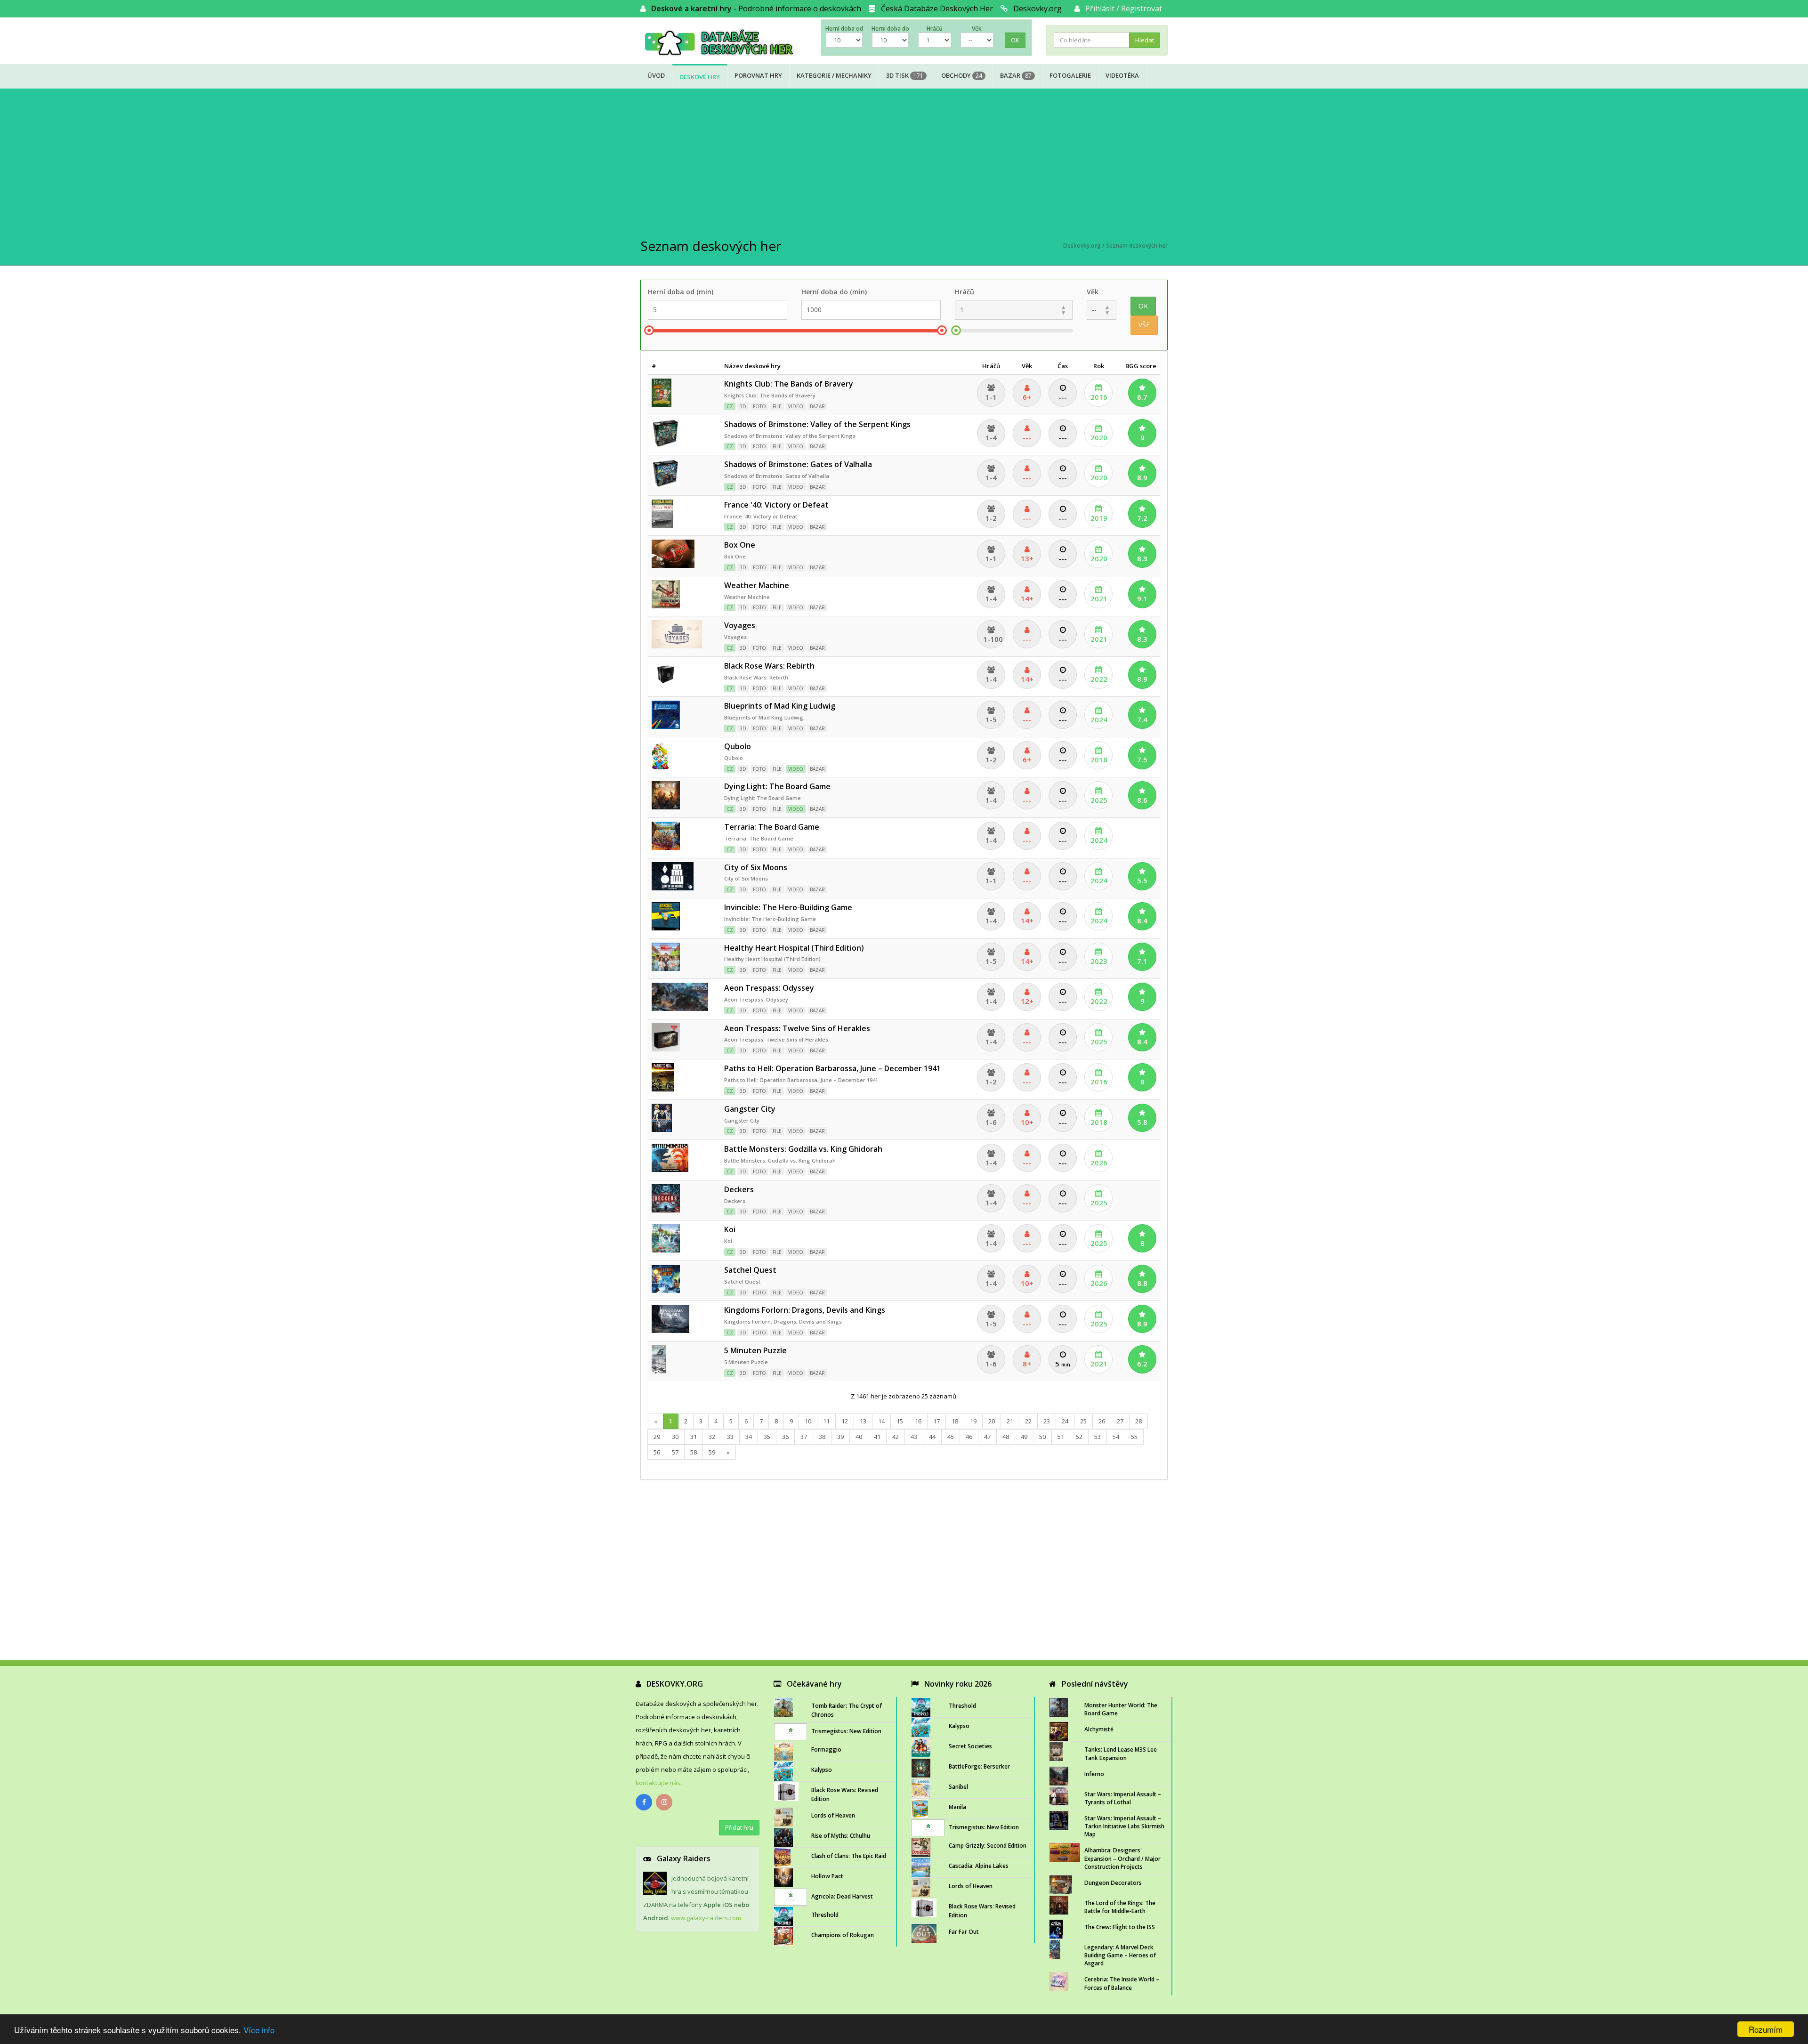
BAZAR (817, 406)
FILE (777, 406)
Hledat (1145, 40)
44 (932, 1437)
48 (1006, 1437)
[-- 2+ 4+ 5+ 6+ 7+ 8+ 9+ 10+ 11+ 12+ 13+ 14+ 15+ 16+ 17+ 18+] (1102, 310)
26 (1102, 1421)
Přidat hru (739, 1827)
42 (896, 1437)
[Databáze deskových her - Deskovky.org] (723, 42)
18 (955, 1421)
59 (712, 1452)
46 (969, 1437)
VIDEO (796, 406)
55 (1134, 1437)
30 (675, 1437)
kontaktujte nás (658, 1783)
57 (675, 1452)
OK (1015, 40)
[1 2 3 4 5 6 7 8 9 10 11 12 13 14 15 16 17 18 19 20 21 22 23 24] (1014, 310)
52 (1079, 1437)
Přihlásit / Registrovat (1124, 8)
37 (804, 1437)
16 (918, 1421)
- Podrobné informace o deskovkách (756, 8)
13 (863, 1421)
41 (877, 1437)
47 (987, 1437)
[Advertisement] (904, 164)
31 (694, 1437)
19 (973, 1421)
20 (992, 1421)
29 (657, 1437)
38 (822, 1437)
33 (730, 1437)
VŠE (1144, 325)
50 (1042, 1437)
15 (900, 1421)
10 (808, 1421)
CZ (730, 406)
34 (749, 1437)
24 (1065, 1421)
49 (1024, 1437)
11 (826, 1421)
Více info (259, 2030)
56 (657, 1452)
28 (1138, 1421)
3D (743, 406)
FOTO (759, 406)
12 (845, 1421)
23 (1047, 1421)
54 (1116, 1437)
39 (840, 1437)
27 (1120, 1421)
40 (859, 1437)
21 (1010, 1421)
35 (767, 1437)
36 (785, 1437)
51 (1061, 1437)
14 (881, 1421)
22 (1028, 1421)
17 (936, 1421)
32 (712, 1437)
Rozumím (1766, 2029)
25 (1083, 1421)
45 (951, 1437)
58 (694, 1452)
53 (1098, 1437)
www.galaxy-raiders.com (706, 1918)
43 (914, 1437)
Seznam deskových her (1137, 246)
